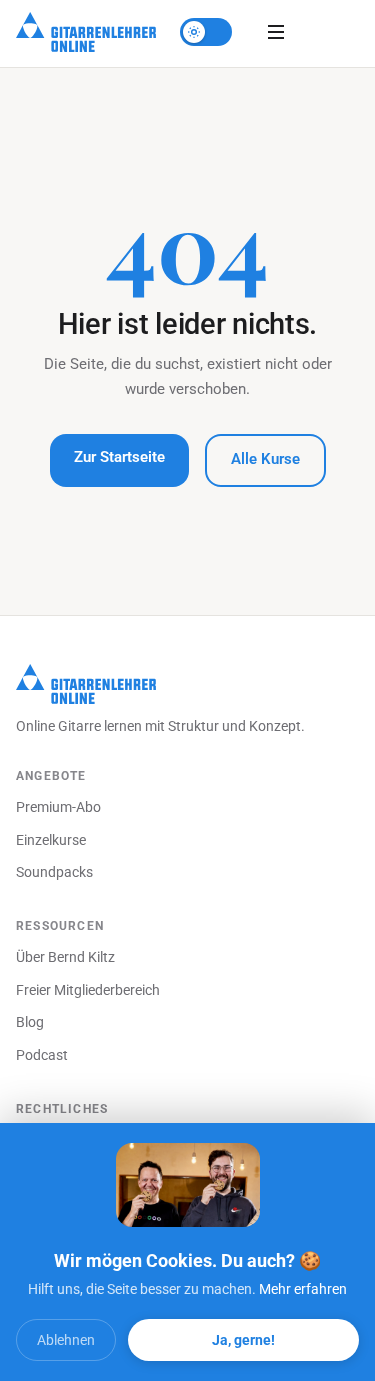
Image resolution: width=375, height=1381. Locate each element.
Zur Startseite (119, 457)
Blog (30, 1022)
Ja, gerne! (243, 1340)
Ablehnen (66, 1340)
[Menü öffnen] (276, 32)
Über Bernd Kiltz (65, 957)
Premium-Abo (58, 807)
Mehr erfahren (303, 1289)
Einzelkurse (51, 840)
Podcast (42, 1055)
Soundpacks (54, 872)
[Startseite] (86, 32)
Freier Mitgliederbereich (88, 990)
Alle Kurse (265, 459)
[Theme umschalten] (206, 32)
